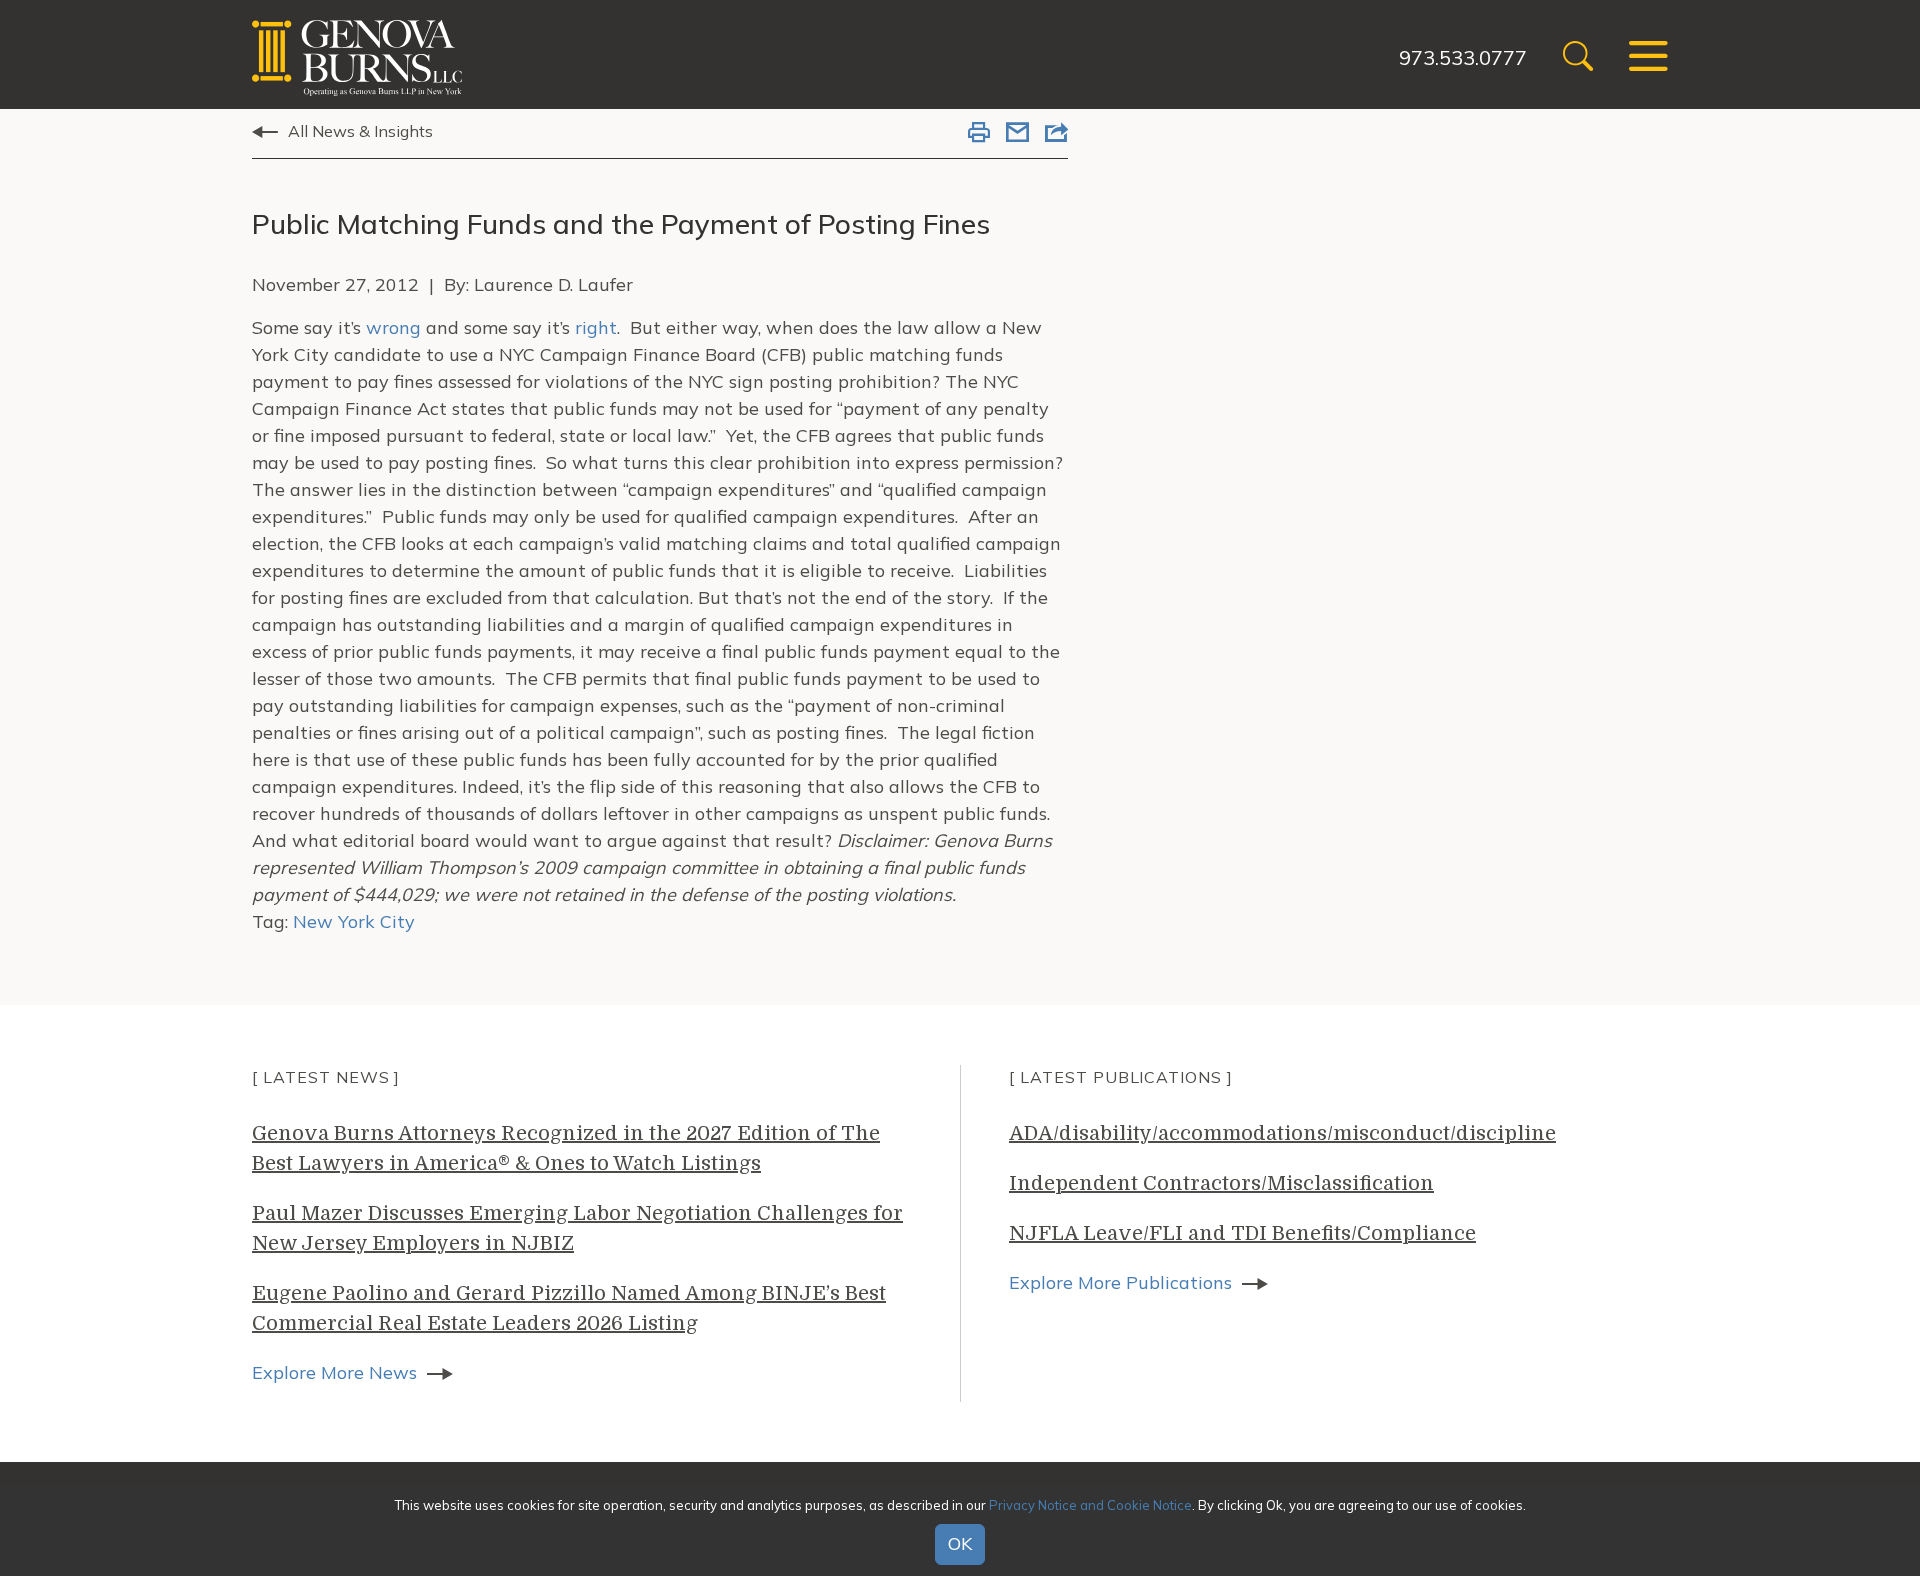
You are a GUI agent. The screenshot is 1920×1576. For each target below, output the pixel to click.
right (596, 327)
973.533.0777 (1463, 57)
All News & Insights (360, 131)
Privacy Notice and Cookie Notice (1090, 1505)
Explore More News (334, 1372)
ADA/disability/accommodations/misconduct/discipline (1282, 1133)
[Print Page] (979, 134)
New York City (354, 921)
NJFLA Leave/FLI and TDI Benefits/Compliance (1242, 1233)
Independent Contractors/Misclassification (1221, 1183)
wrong (393, 327)
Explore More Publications (1120, 1282)
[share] (1056, 134)
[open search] (1578, 58)
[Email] (1017, 134)
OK (960, 1544)
